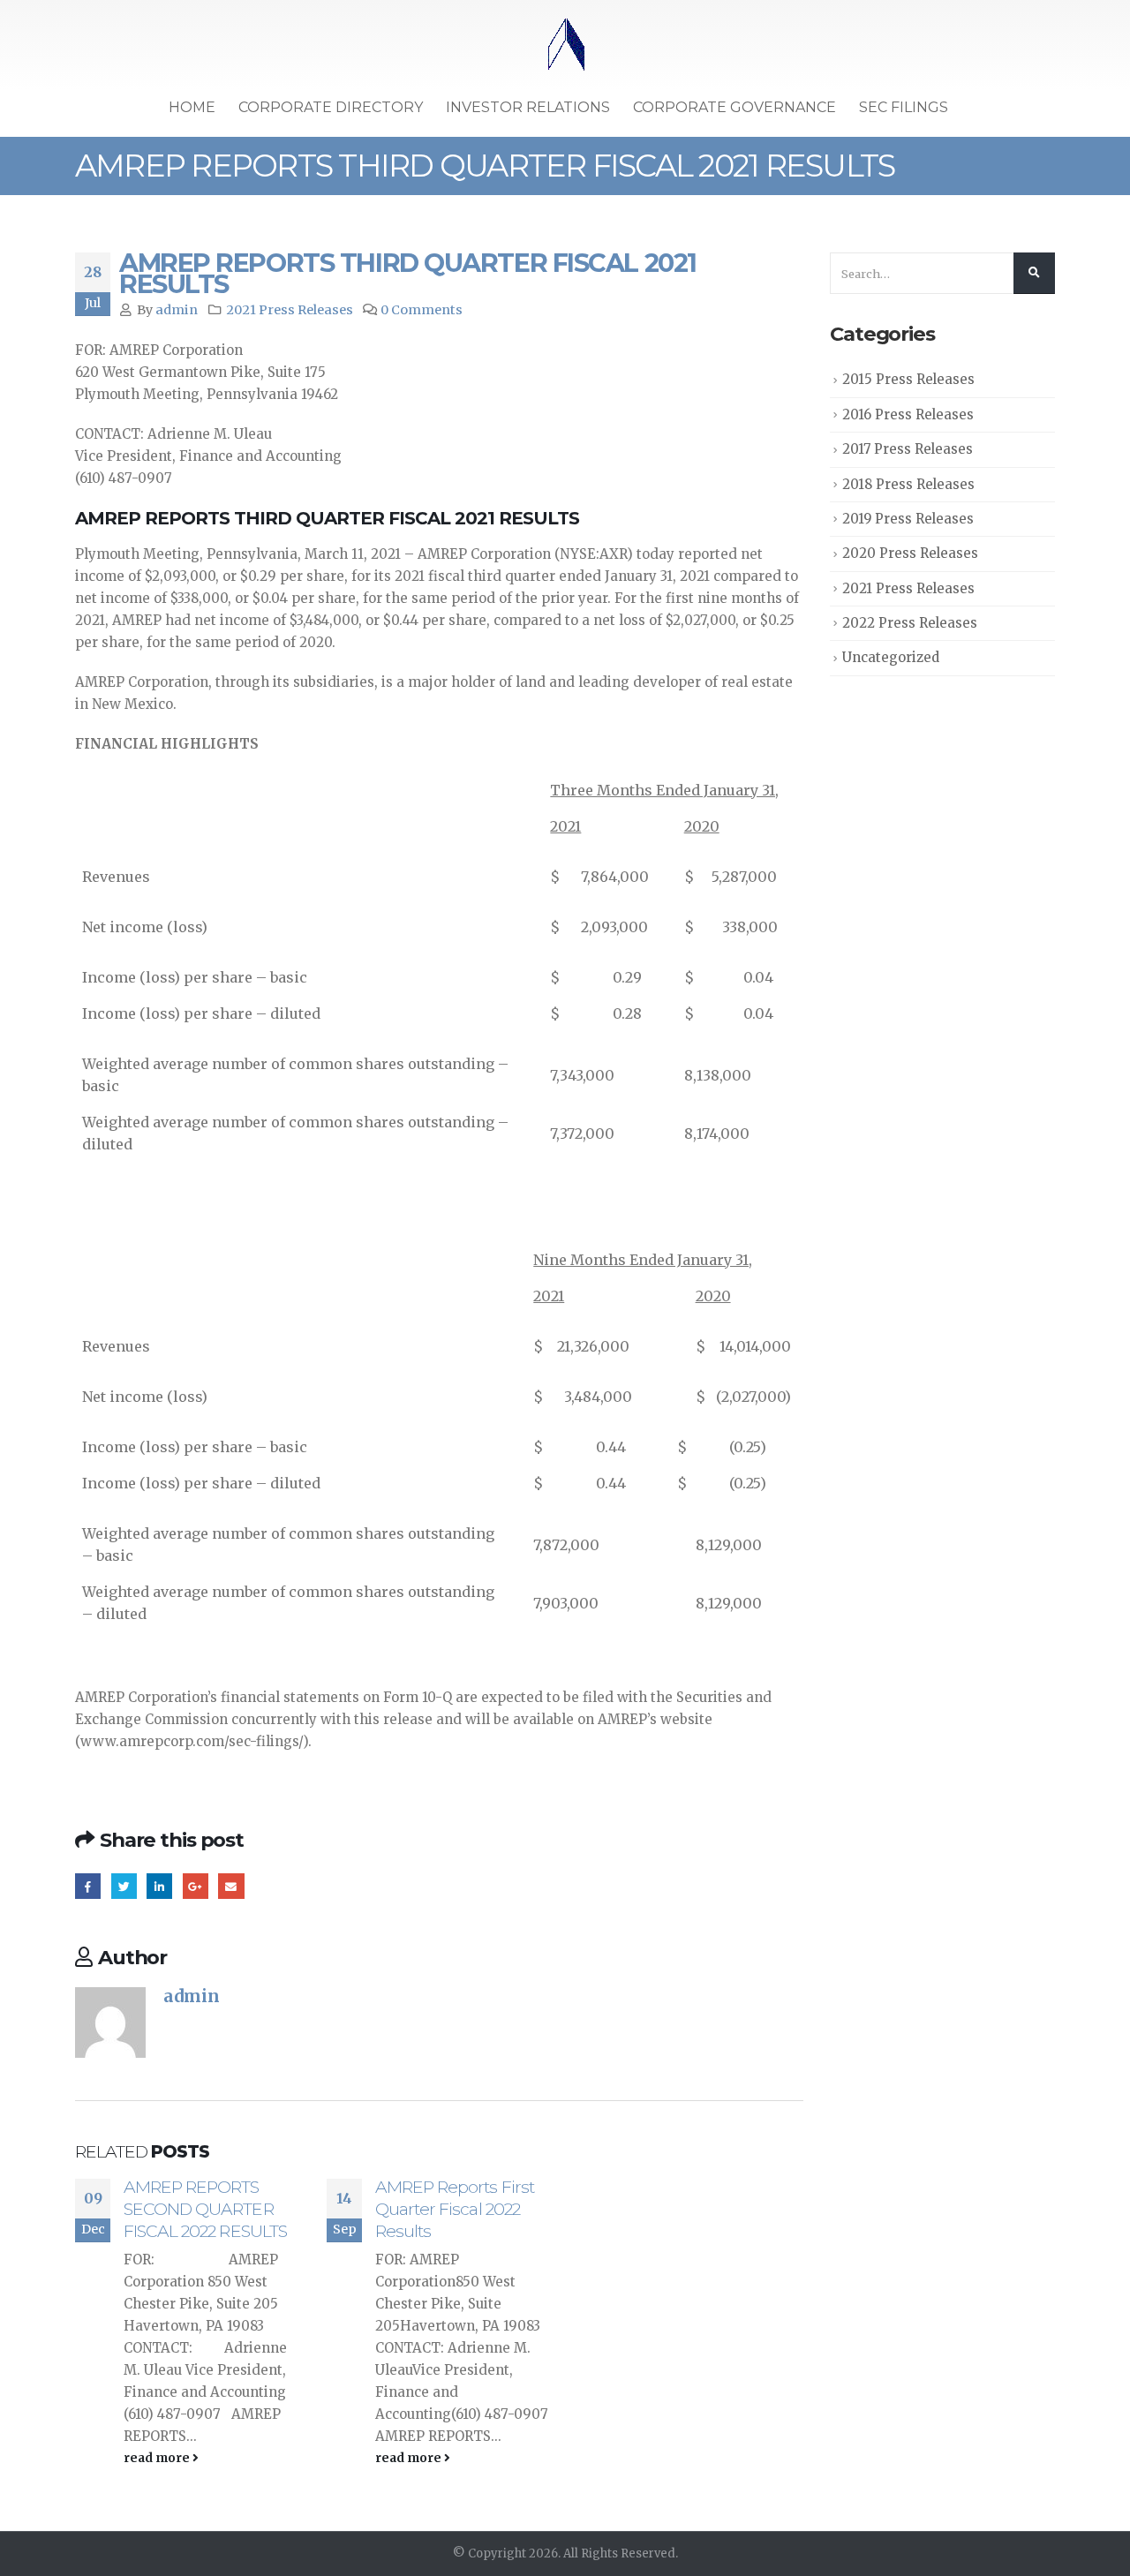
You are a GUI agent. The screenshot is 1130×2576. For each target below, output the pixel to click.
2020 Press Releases (910, 553)
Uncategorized (891, 657)
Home (192, 107)
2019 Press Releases (908, 519)
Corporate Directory (331, 107)
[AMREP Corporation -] (565, 45)
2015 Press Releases (908, 379)
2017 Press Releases (908, 449)
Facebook (88, 1886)
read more (158, 2458)
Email (231, 1886)
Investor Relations (528, 107)
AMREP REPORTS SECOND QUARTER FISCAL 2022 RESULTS (205, 2209)
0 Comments (422, 310)
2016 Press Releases (908, 414)
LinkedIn (159, 1886)
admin (177, 310)
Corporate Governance (734, 107)
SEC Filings (904, 107)
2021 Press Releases (290, 310)
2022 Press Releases (910, 623)
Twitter (124, 1886)
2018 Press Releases (908, 484)
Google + (196, 1886)
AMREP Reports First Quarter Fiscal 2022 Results (455, 2209)
